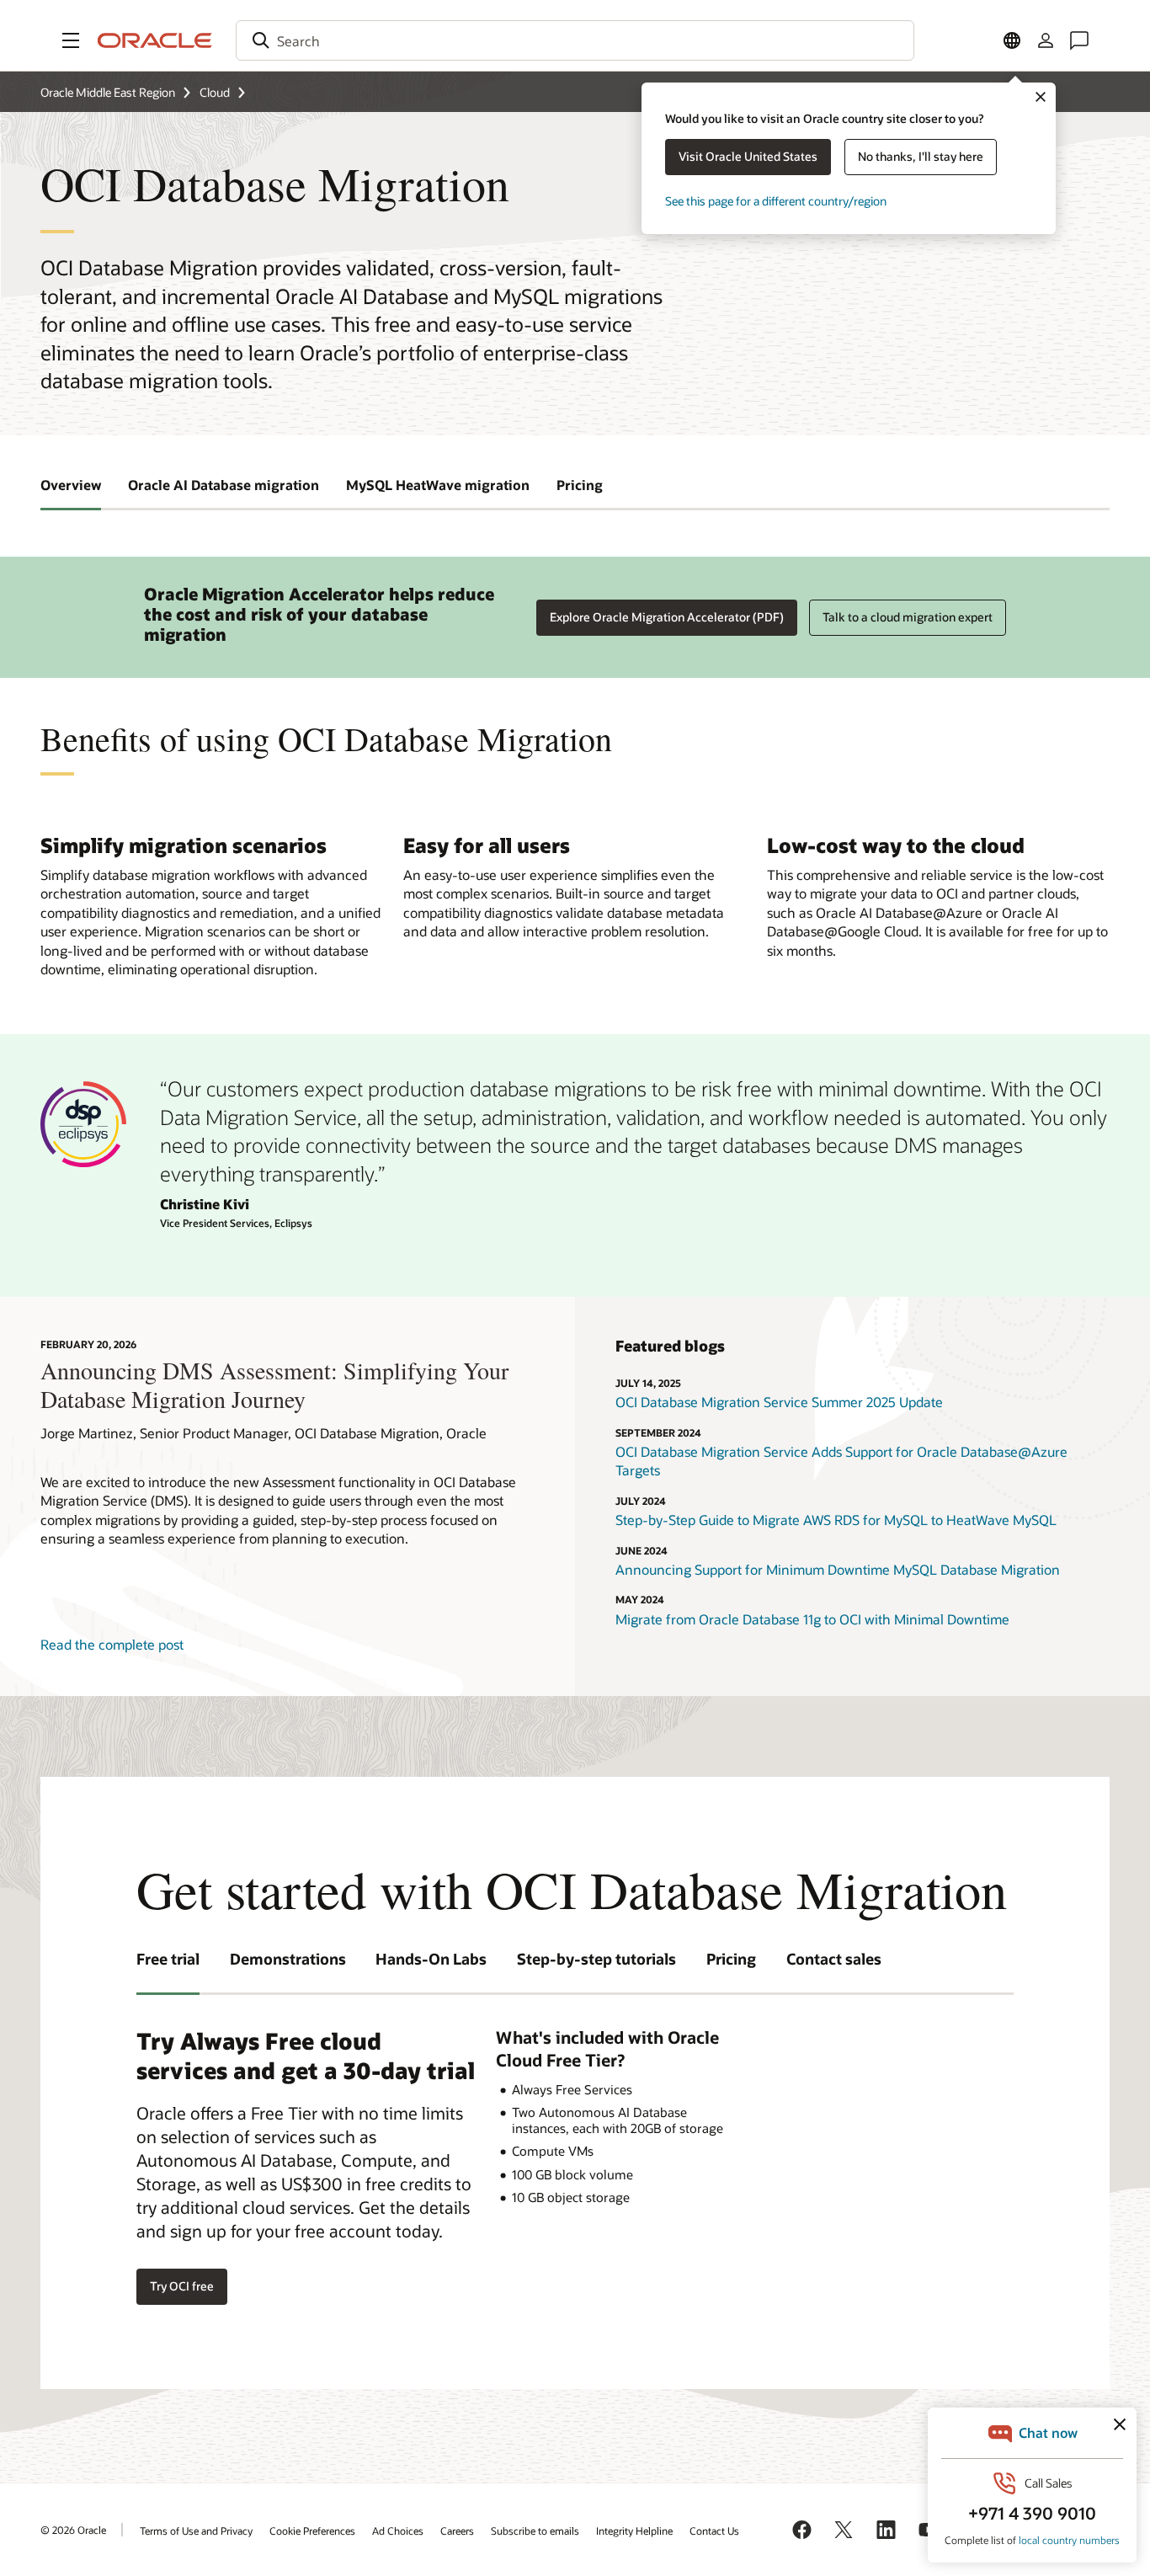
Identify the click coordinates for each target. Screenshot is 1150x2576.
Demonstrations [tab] (288, 1959)
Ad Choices (398, 2531)
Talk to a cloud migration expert (908, 617)
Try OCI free (182, 2286)
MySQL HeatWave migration (438, 485)
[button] (71, 40)
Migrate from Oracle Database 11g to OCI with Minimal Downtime (812, 1619)
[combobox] (575, 40)
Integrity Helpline (634, 2531)
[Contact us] (1079, 40)
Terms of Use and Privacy (196, 2531)
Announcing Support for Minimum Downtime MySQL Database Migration (838, 1569)
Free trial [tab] (168, 1959)
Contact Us (714, 2531)
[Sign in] (1046, 40)
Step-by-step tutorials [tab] (596, 1959)
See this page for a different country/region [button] (776, 201)
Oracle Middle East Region (108, 92)
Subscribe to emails (535, 2531)
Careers (457, 2531)
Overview (71, 485)
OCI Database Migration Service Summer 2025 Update (779, 1402)
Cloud (215, 92)
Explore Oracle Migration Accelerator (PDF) (667, 617)
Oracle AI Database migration (224, 485)
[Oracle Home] (155, 40)
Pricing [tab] (731, 1959)
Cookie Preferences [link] (312, 2531)
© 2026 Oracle (73, 2530)
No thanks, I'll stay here (921, 156)
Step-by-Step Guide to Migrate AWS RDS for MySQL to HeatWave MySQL (836, 1520)
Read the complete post (112, 1644)
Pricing (580, 485)
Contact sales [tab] (834, 1959)
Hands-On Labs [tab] (431, 1959)
